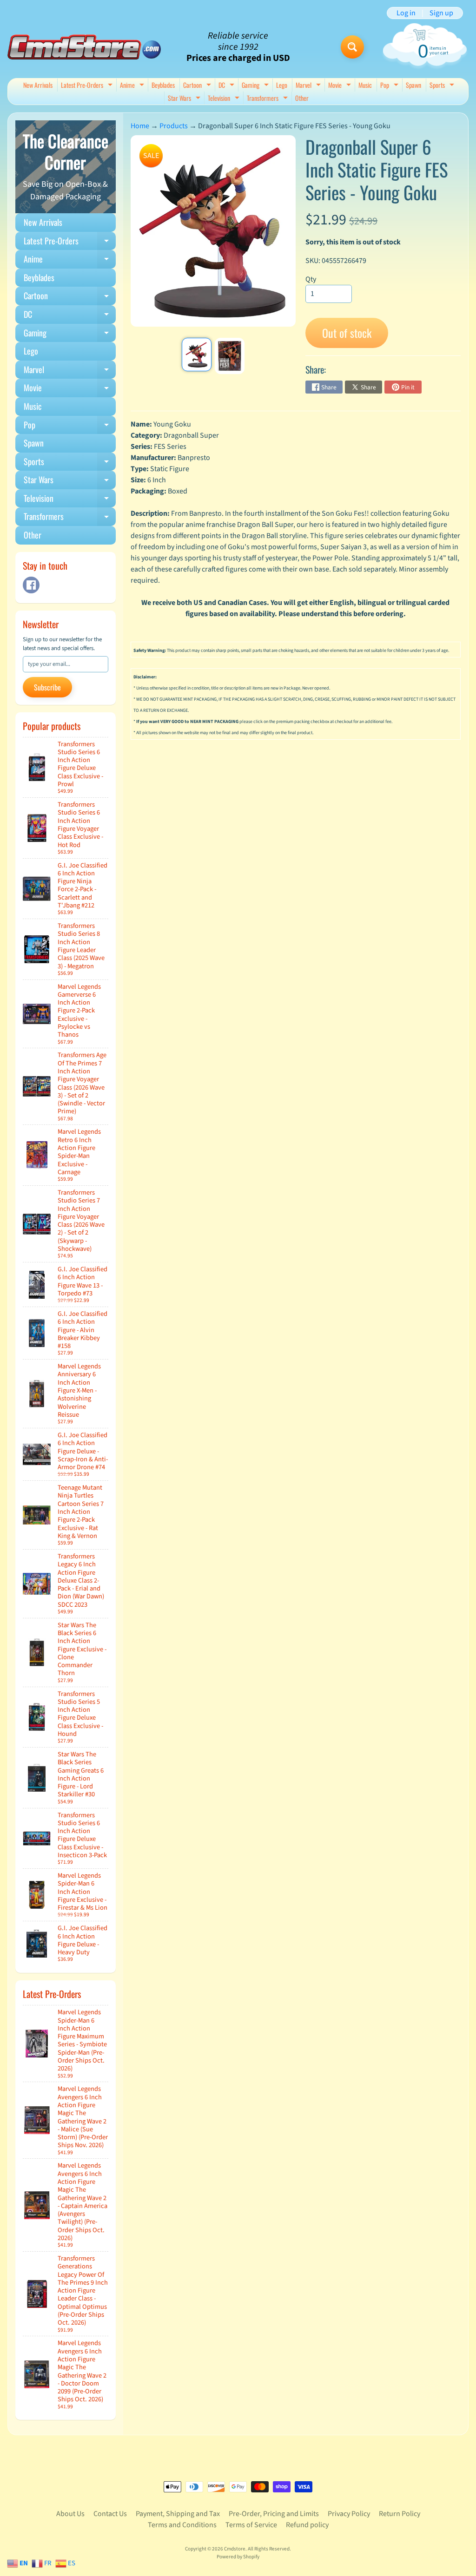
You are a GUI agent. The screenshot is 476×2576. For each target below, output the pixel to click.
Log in (406, 13)
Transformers (268, 99)
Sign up (441, 13)
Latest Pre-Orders (88, 86)
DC (228, 86)
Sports (443, 86)
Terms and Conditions (182, 2525)
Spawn (413, 85)
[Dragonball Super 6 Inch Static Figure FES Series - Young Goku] (197, 355)
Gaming (256, 86)
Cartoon (198, 86)
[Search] (352, 47)
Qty (311, 279)
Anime (133, 86)
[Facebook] (31, 585)
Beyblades (163, 85)
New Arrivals (38, 85)
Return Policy (400, 2514)
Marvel (309, 86)
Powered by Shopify (238, 2557)
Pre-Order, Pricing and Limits (274, 2514)
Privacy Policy (349, 2514)
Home (140, 126)
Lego (282, 85)
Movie (341, 86)
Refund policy (307, 2525)
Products (174, 126)
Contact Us (110, 2514)
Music (365, 85)
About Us (70, 2514)
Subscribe (47, 687)
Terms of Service (251, 2525)
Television (225, 99)
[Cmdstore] (84, 47)
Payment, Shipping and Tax (178, 2514)
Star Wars (185, 99)
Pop (390, 86)
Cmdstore (235, 2549)
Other (302, 98)
